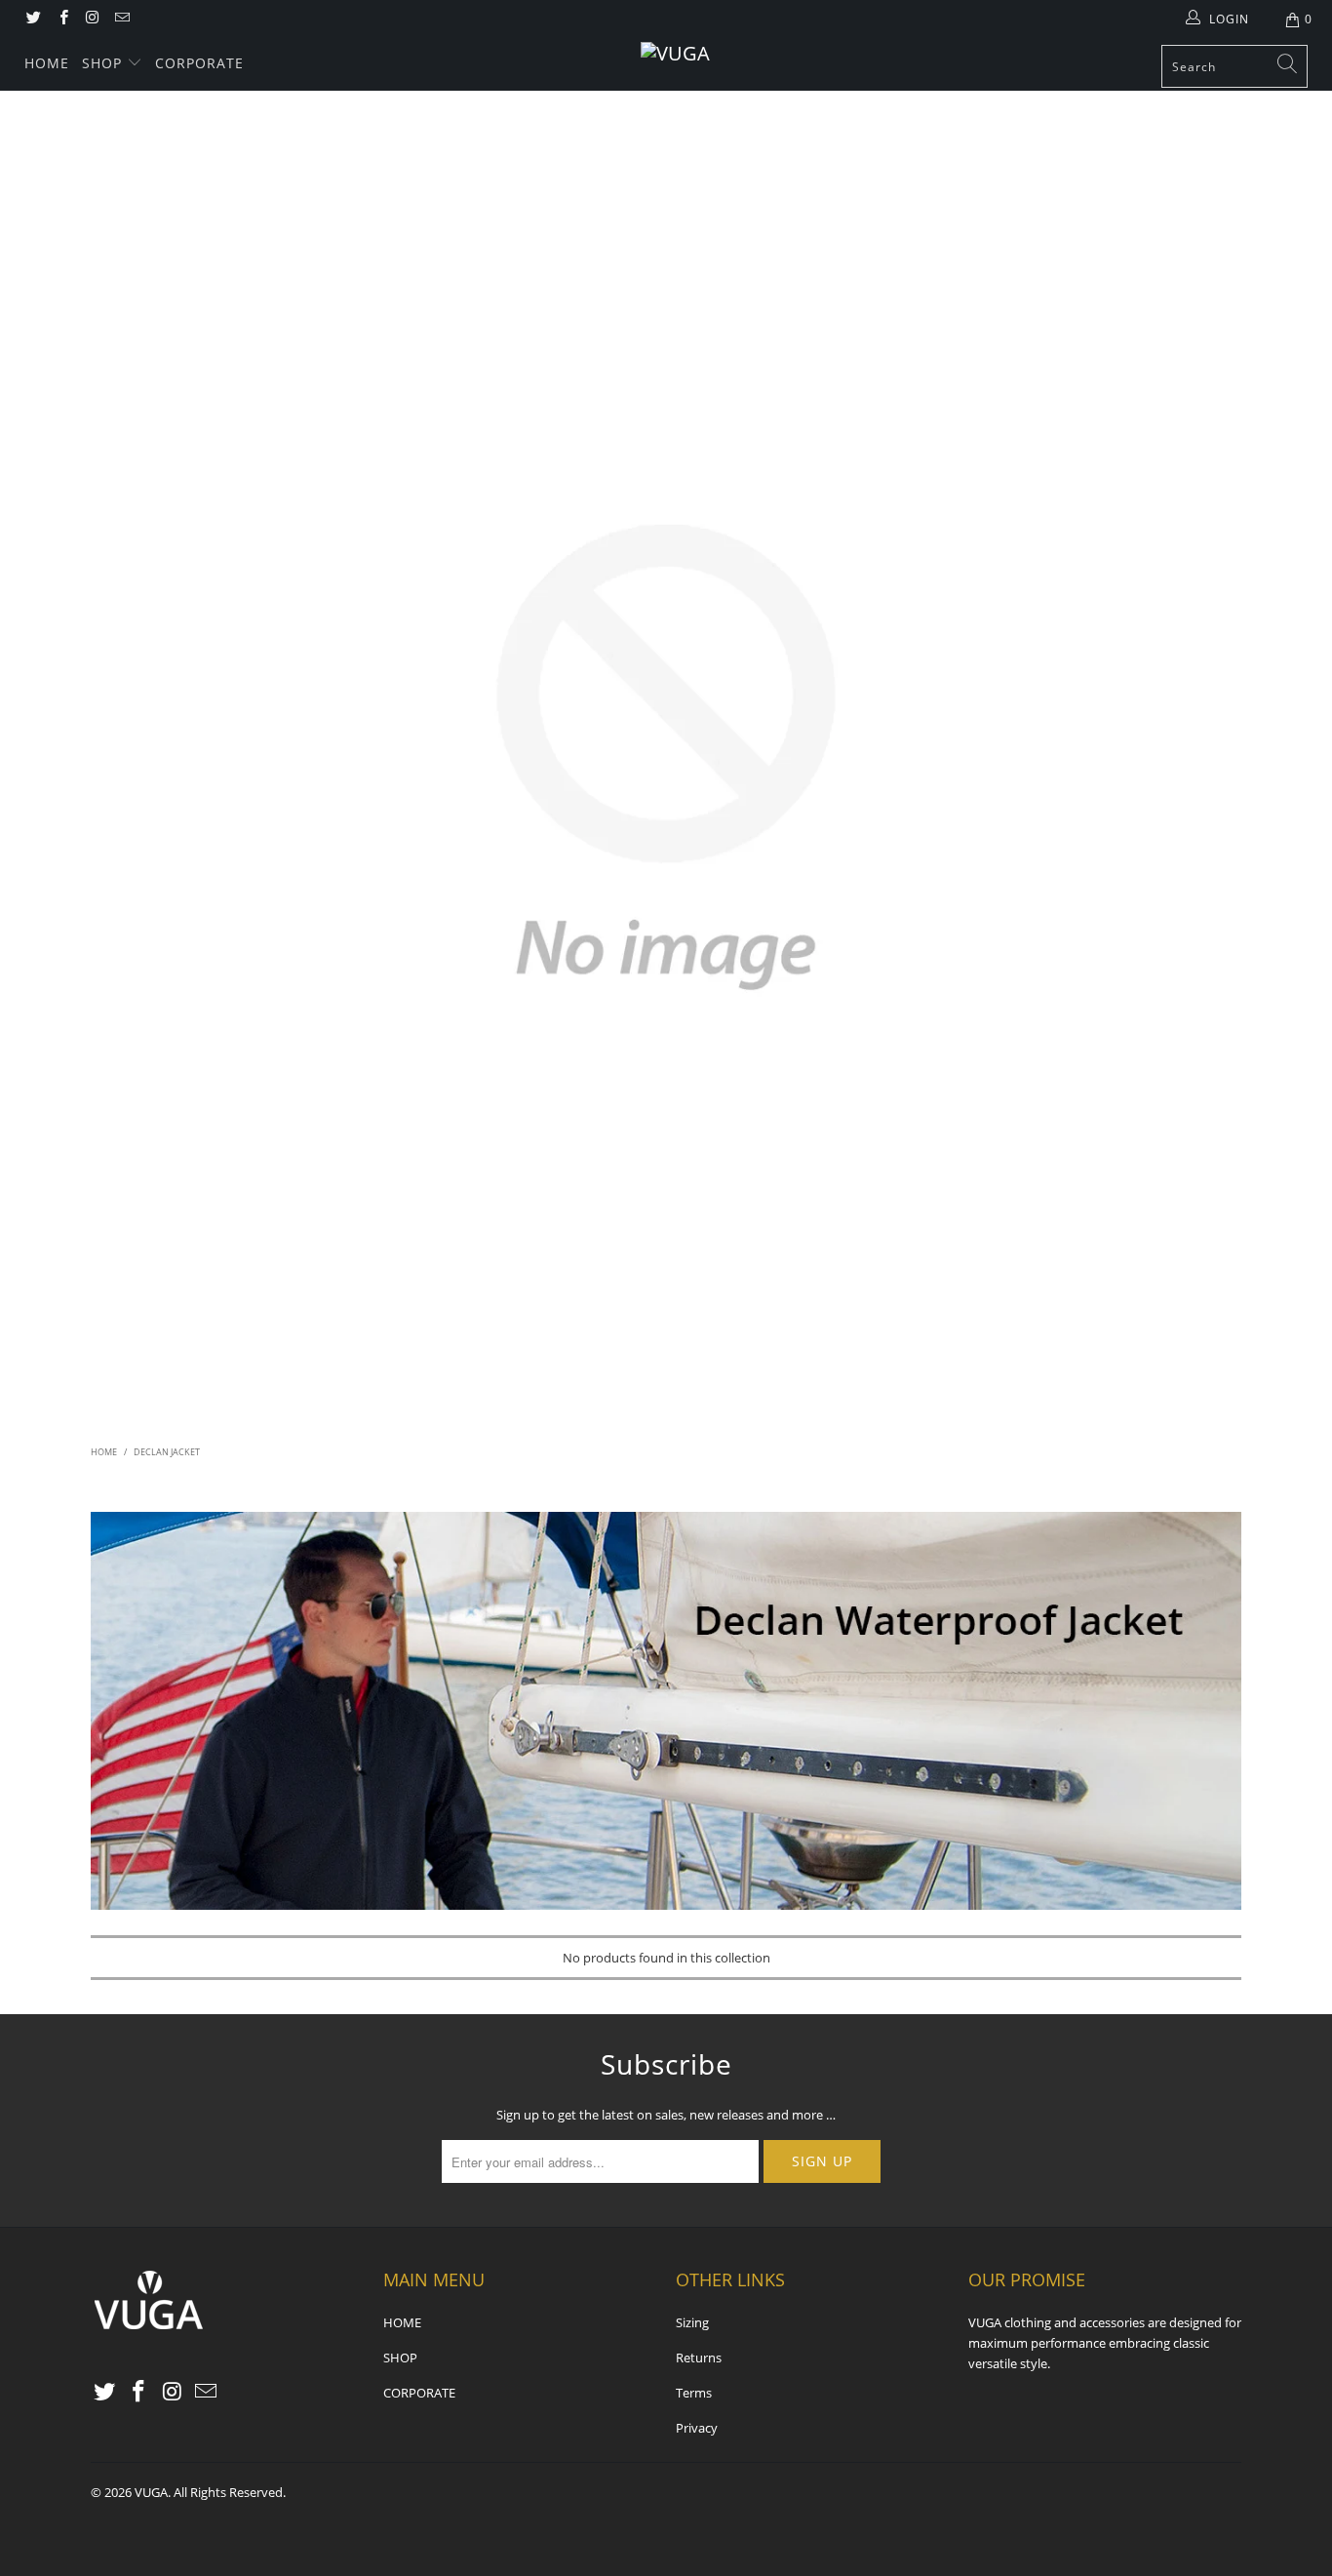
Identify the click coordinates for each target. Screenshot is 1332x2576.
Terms (694, 2393)
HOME (47, 63)
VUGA (151, 2492)
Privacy (697, 2428)
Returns (699, 2358)
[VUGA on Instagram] (92, 19)
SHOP (102, 63)
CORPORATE (199, 63)
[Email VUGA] (121, 19)
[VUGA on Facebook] (62, 19)
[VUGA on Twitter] (33, 19)
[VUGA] (676, 54)
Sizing (692, 2322)
